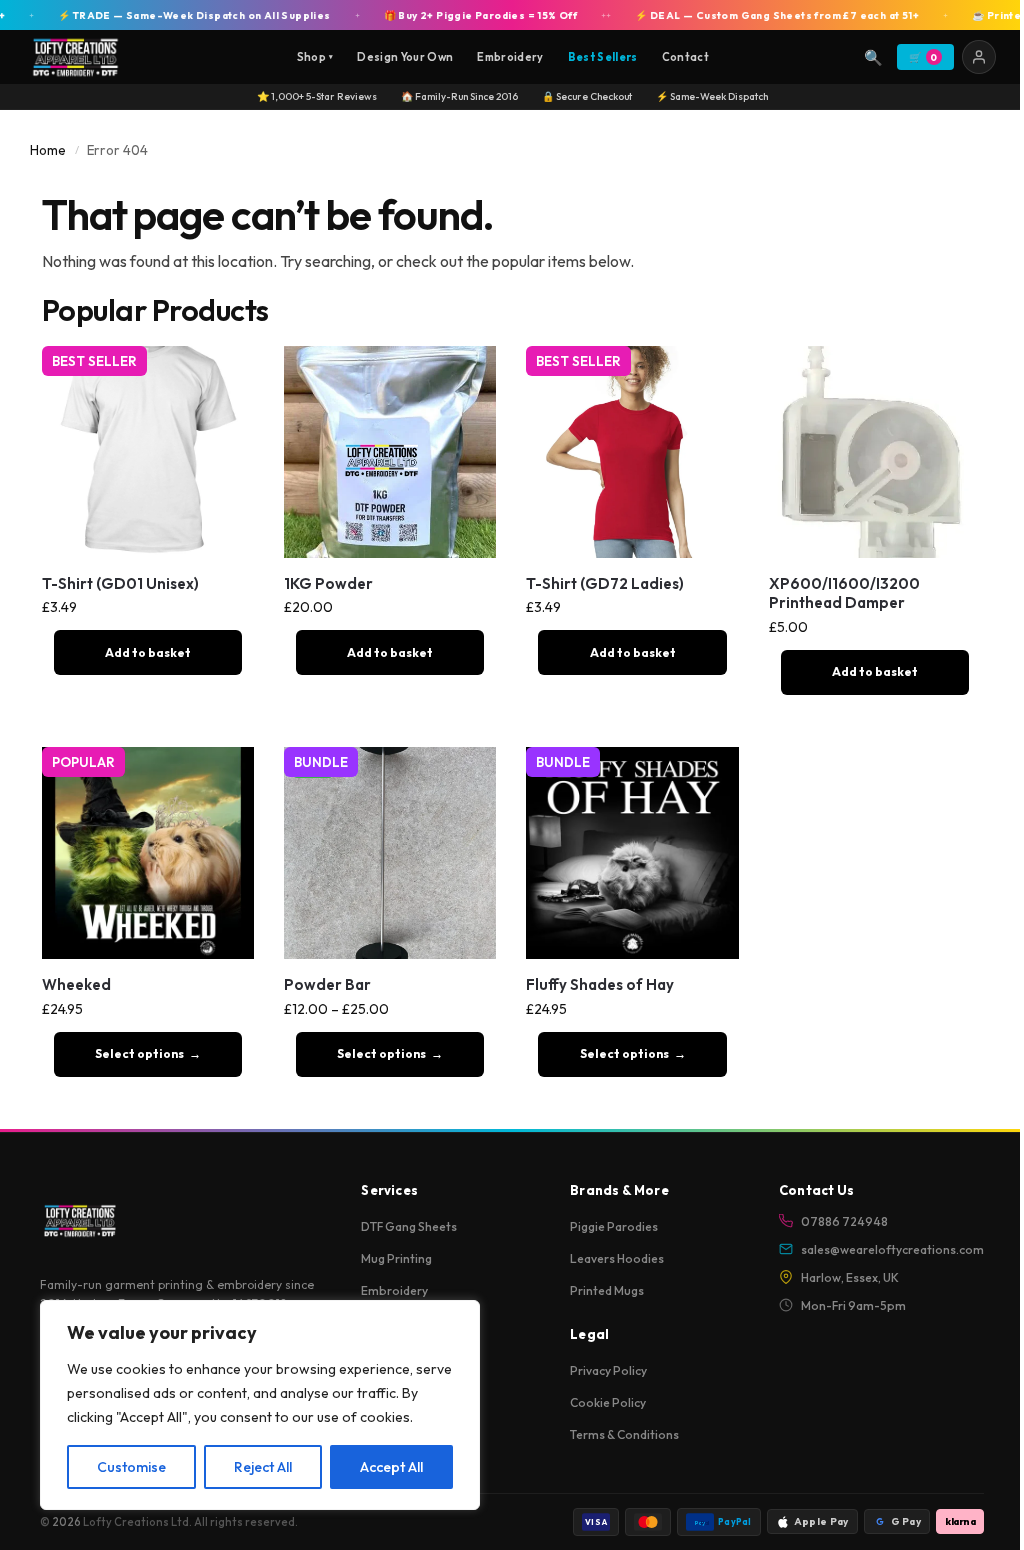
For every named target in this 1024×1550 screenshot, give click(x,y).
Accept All (391, 1467)
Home (48, 150)
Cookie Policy (608, 1402)
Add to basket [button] (148, 652)
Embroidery (510, 57)
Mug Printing (396, 1258)
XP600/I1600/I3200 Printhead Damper (844, 593)
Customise (131, 1467)
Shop (315, 57)
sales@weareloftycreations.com (892, 1249)
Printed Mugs (607, 1290)
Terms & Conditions (624, 1434)
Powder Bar (327, 984)
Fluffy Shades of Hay (600, 984)
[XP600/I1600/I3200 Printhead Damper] (875, 452)
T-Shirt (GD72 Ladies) (605, 583)
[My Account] (979, 57)
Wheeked (76, 984)
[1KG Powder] (390, 452)
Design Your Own (405, 57)
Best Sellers (603, 57)
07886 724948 (844, 1221)
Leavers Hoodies (617, 1258)
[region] (260, 1405)
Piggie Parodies (614, 1226)
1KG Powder (328, 583)
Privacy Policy (608, 1370)
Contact (685, 57)
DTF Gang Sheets (409, 1226)
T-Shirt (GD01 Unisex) (120, 583)
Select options (139, 1053)
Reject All (263, 1467)
